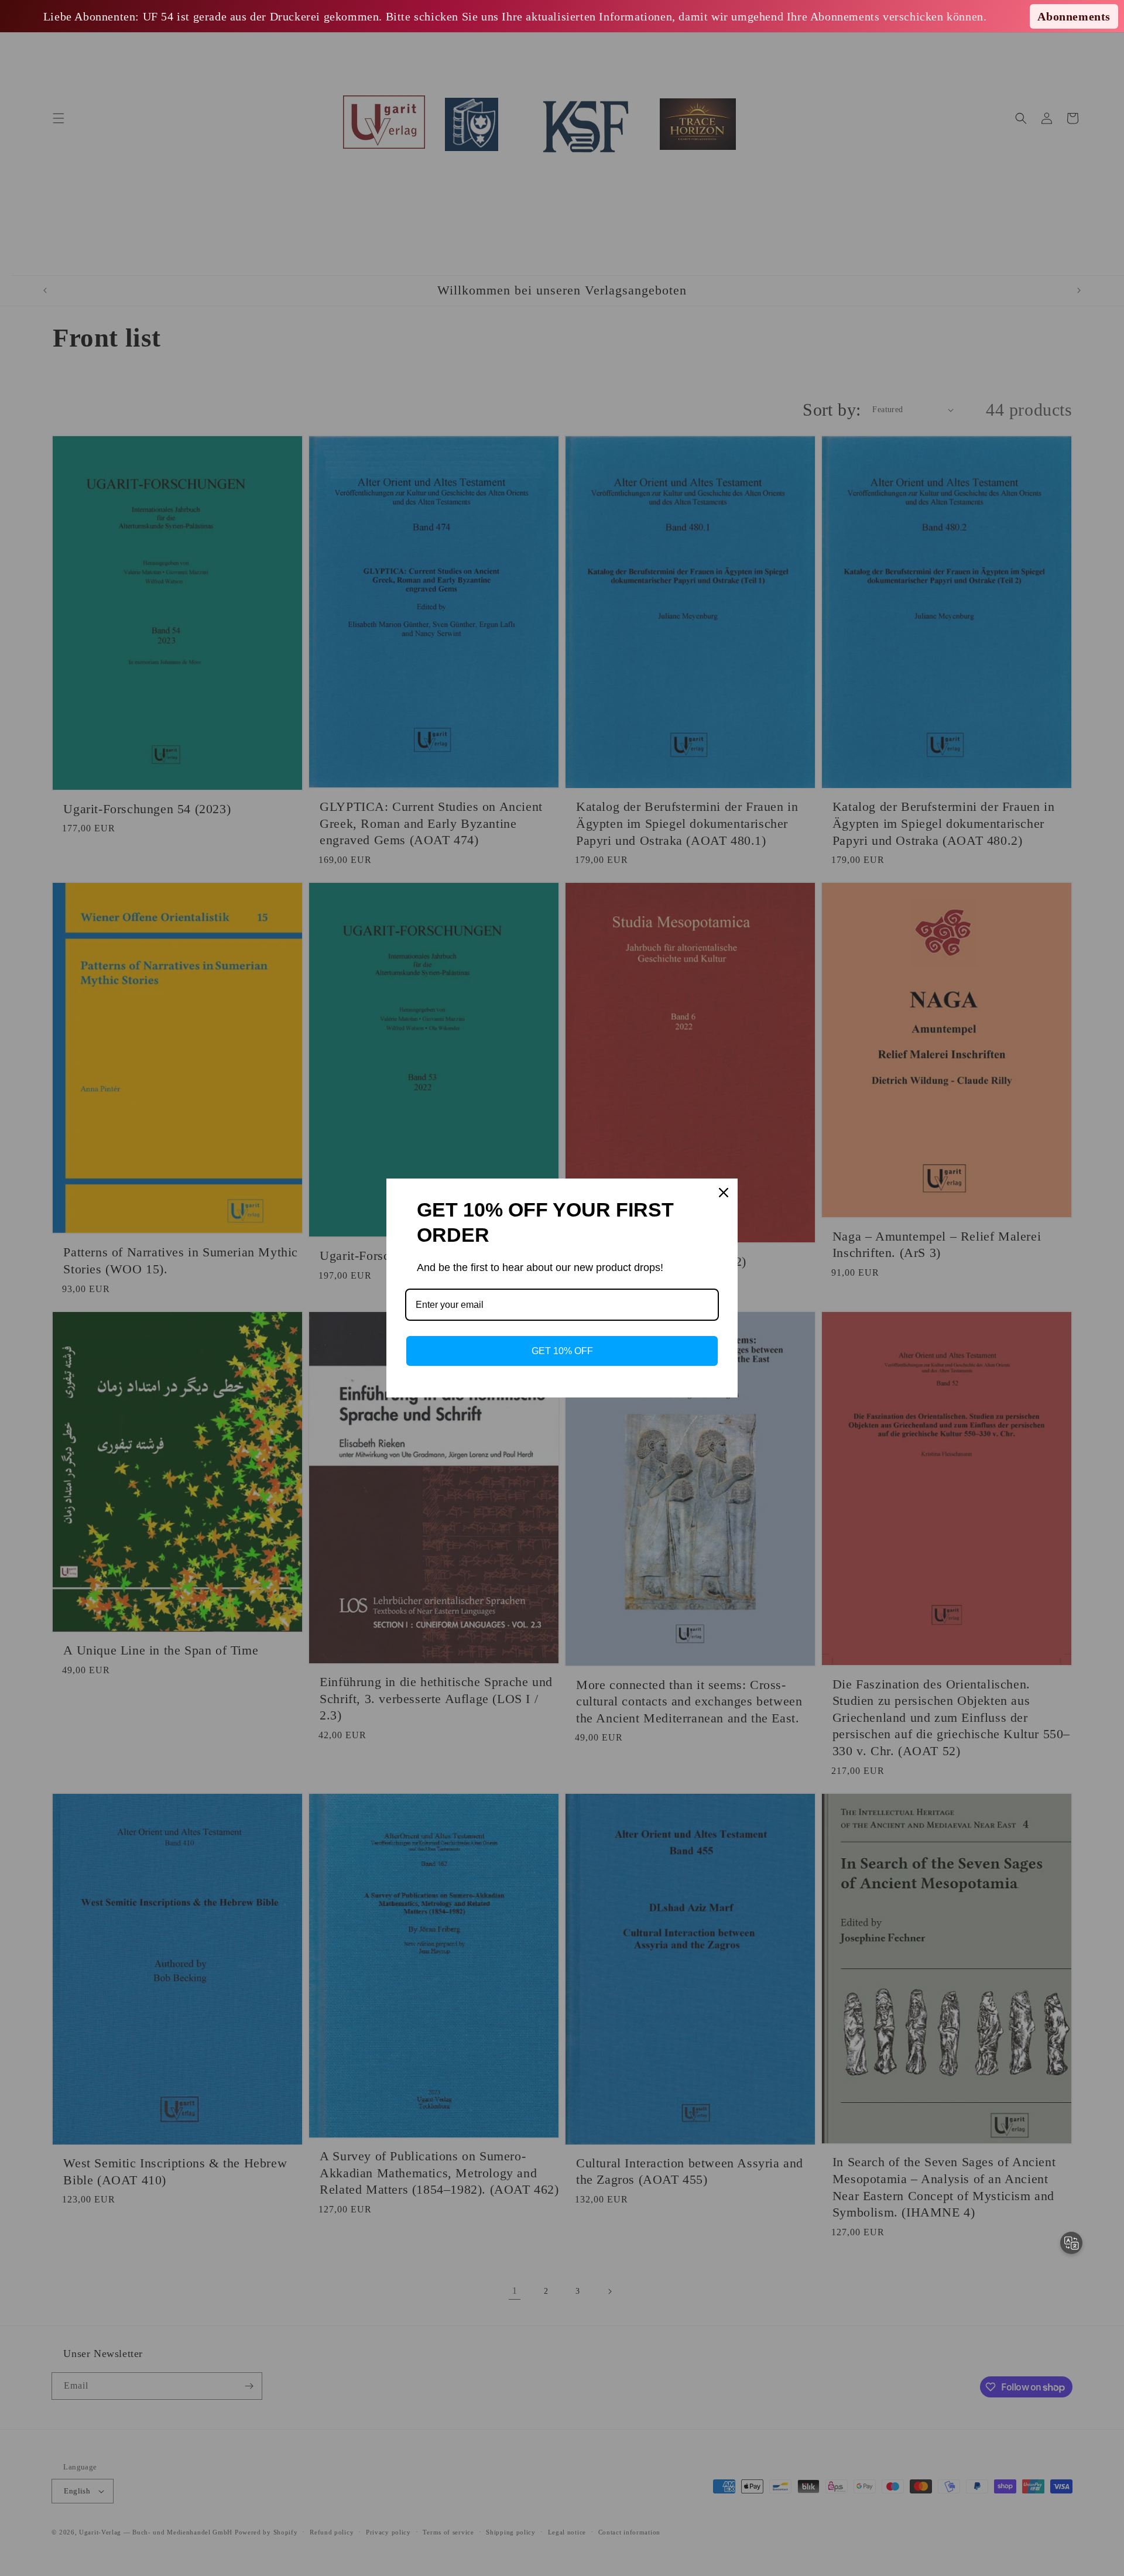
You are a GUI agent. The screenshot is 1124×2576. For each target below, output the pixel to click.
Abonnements (1074, 16)
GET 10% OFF (562, 1351)
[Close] (724, 1193)
